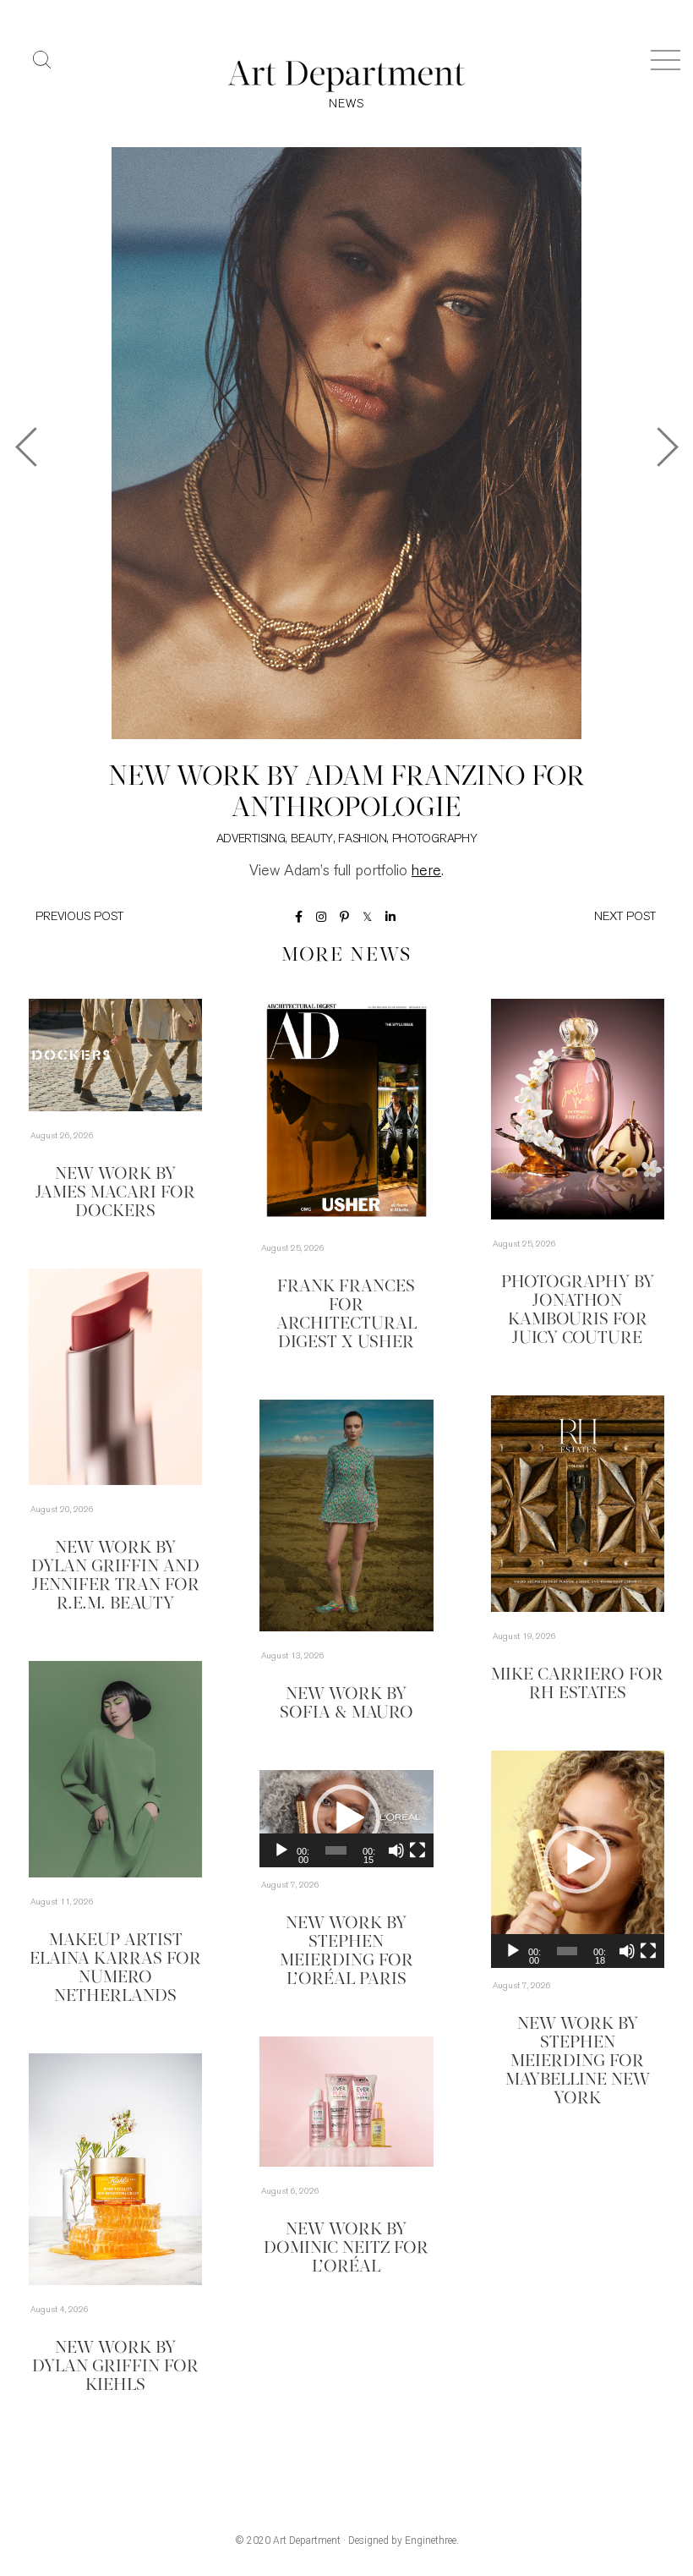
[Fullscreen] (648, 1951)
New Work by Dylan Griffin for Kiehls (115, 2367)
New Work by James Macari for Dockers (115, 1193)
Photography (435, 839)
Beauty (312, 839)
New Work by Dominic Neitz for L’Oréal (346, 2249)
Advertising (251, 839)
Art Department (307, 2540)
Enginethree (431, 2540)
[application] (578, 1859)
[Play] (513, 1951)
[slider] (567, 1951)
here (426, 872)
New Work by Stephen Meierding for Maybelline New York (578, 2062)
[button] (577, 1860)
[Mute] (627, 1951)
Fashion (362, 839)
